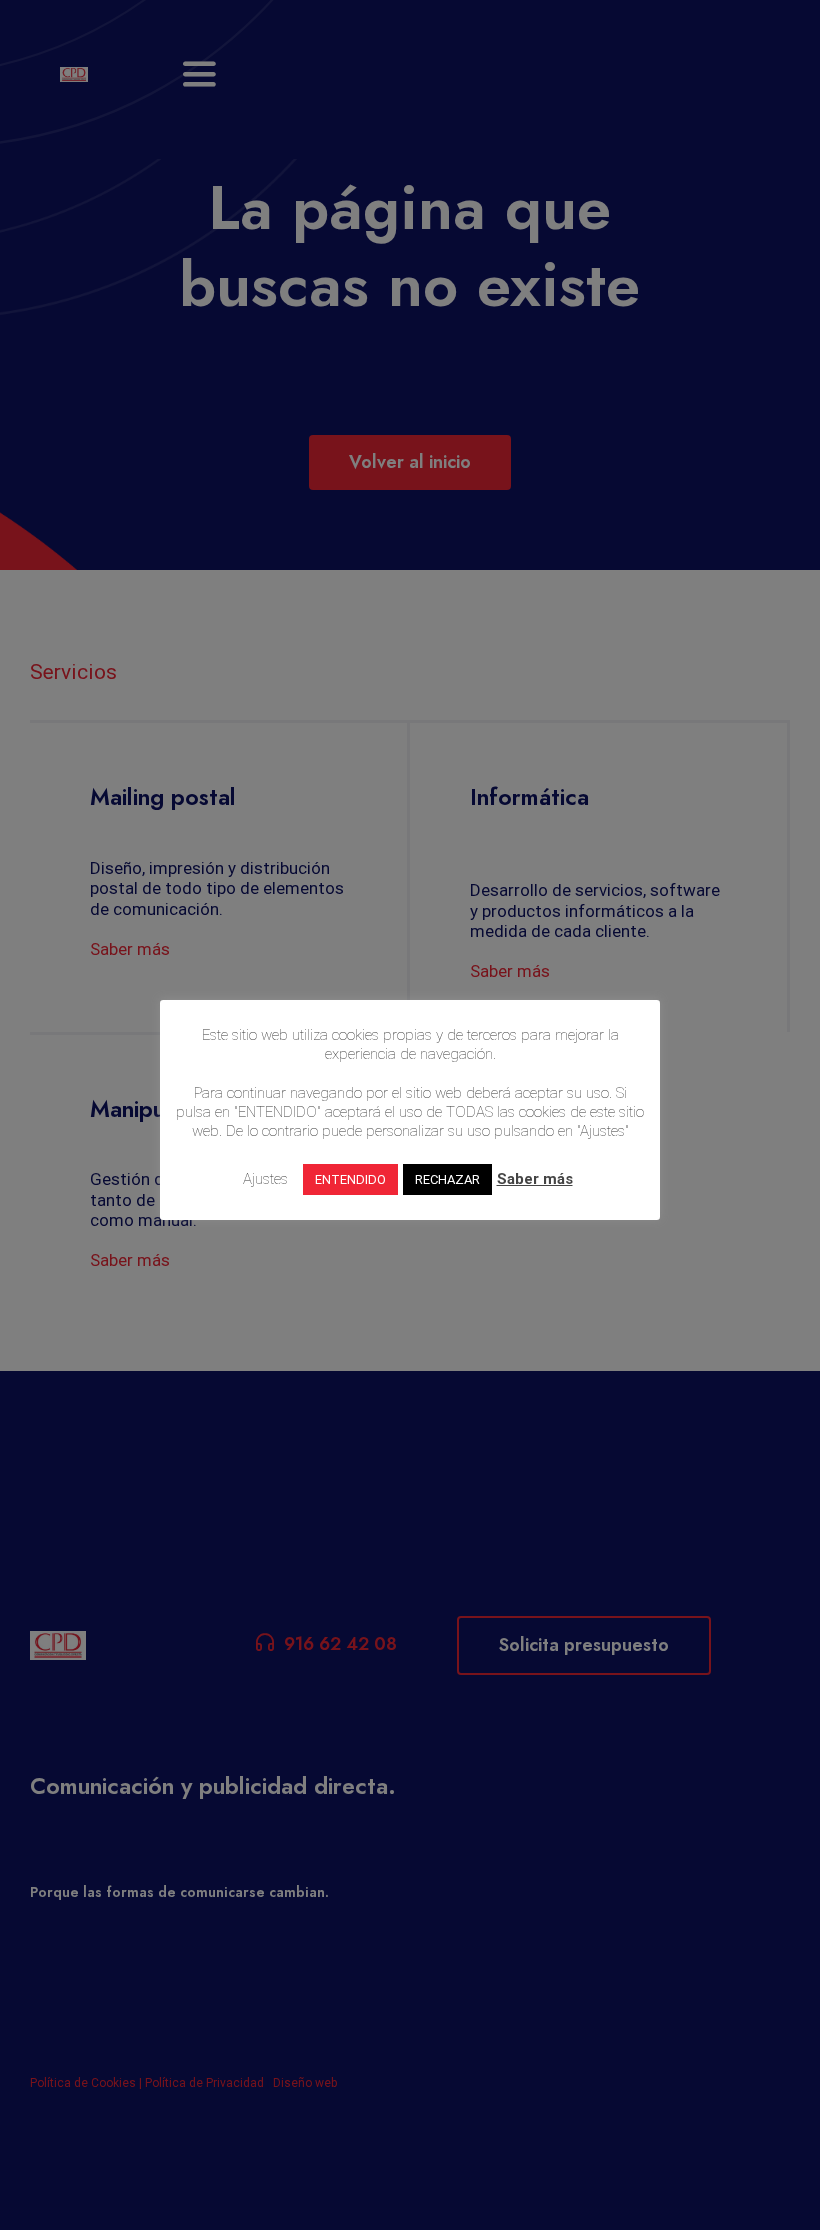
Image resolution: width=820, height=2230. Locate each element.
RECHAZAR (447, 1179)
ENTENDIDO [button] (350, 1179)
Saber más (535, 1179)
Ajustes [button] (265, 1179)
